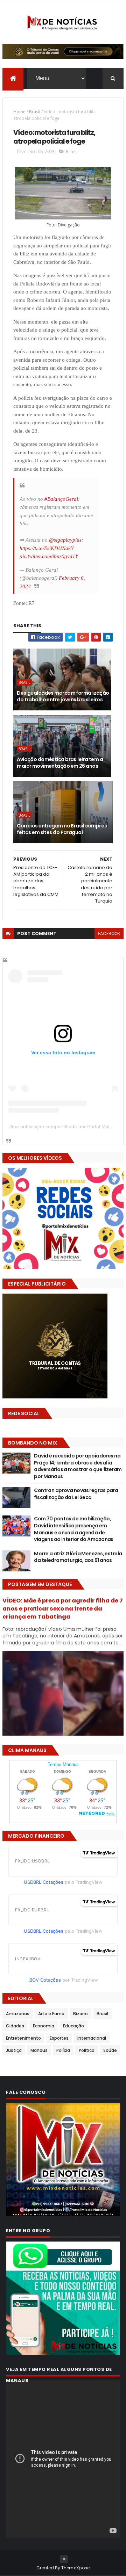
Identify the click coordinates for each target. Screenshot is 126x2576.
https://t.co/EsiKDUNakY (47, 548)
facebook (109, 934)
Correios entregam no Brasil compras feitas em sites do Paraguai (62, 829)
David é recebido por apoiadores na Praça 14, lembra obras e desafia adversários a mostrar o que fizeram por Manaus (78, 1466)
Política (87, 2050)
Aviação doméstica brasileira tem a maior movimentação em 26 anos (60, 763)
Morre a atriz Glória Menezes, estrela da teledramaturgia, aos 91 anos (78, 1557)
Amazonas (18, 2014)
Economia (44, 2026)
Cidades (15, 2026)
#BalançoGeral (61, 499)
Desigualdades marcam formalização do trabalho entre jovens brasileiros (63, 696)
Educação (73, 2026)
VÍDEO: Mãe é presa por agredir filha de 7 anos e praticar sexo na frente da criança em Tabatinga (63, 1609)
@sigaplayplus (65, 540)
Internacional (92, 2038)
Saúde (110, 2050)
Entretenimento (23, 2038)
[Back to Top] (64, 2559)
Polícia (63, 2050)
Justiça (14, 2050)
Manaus (39, 2050)
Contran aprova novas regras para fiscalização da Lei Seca (76, 1494)
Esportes (59, 2038)
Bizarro (80, 2014)
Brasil (35, 112)
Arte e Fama (51, 2014)
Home (19, 112)
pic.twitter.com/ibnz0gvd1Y (49, 556)
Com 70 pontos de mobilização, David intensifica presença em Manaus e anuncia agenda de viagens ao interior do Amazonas (74, 1529)
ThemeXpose (76, 2568)
